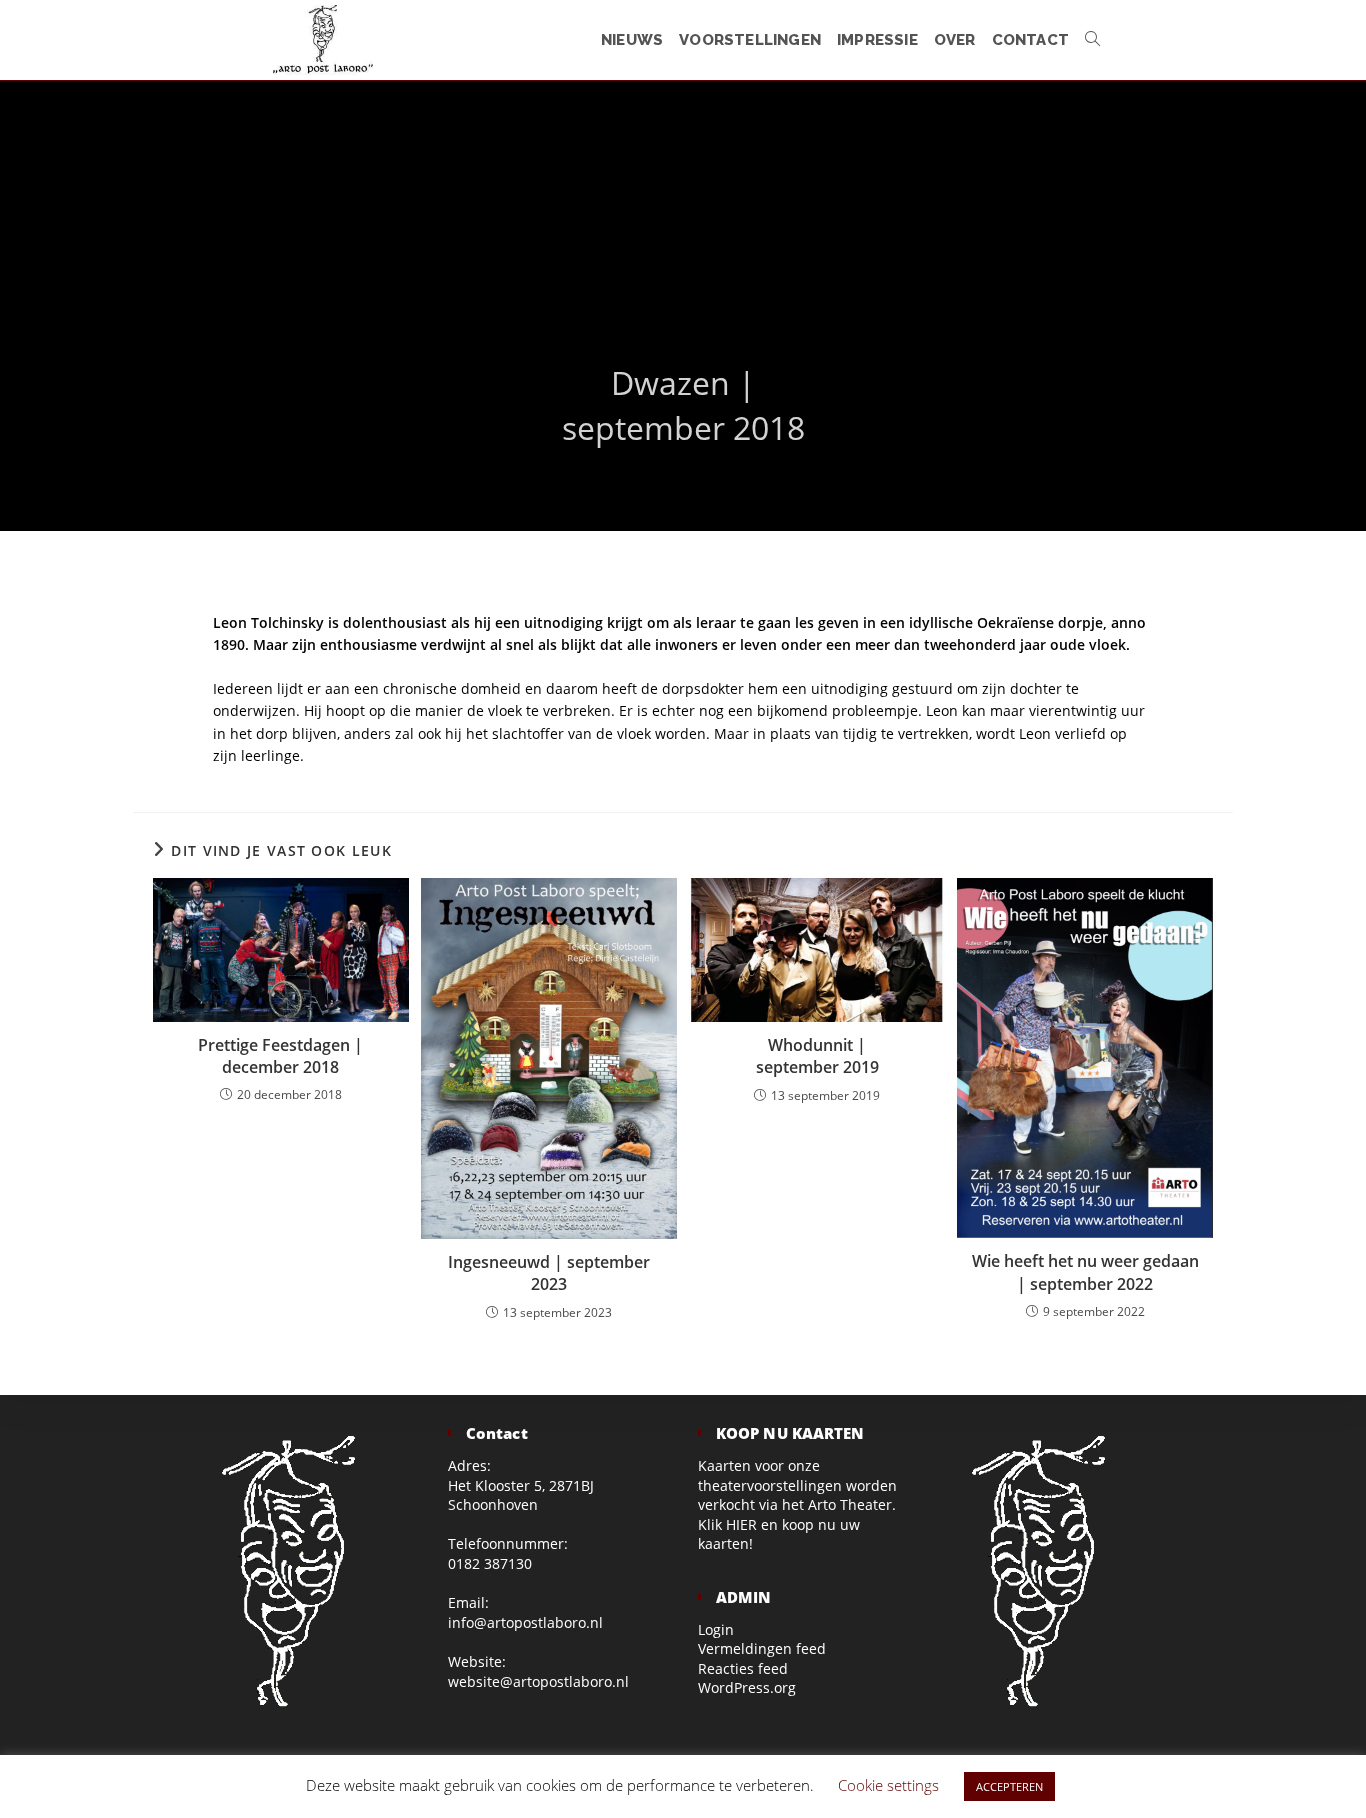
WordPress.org (747, 1687)
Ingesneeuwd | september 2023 (549, 1273)
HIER (741, 1524)
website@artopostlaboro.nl (538, 1681)
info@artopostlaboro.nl (525, 1622)
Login (716, 1629)
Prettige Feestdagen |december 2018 (280, 1056)
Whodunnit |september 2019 (817, 1056)
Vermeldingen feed (762, 1648)
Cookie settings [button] (888, 1785)
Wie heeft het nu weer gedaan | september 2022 (1085, 1272)
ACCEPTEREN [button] (1009, 1786)
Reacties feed (743, 1668)
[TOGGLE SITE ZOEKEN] (1092, 40)
